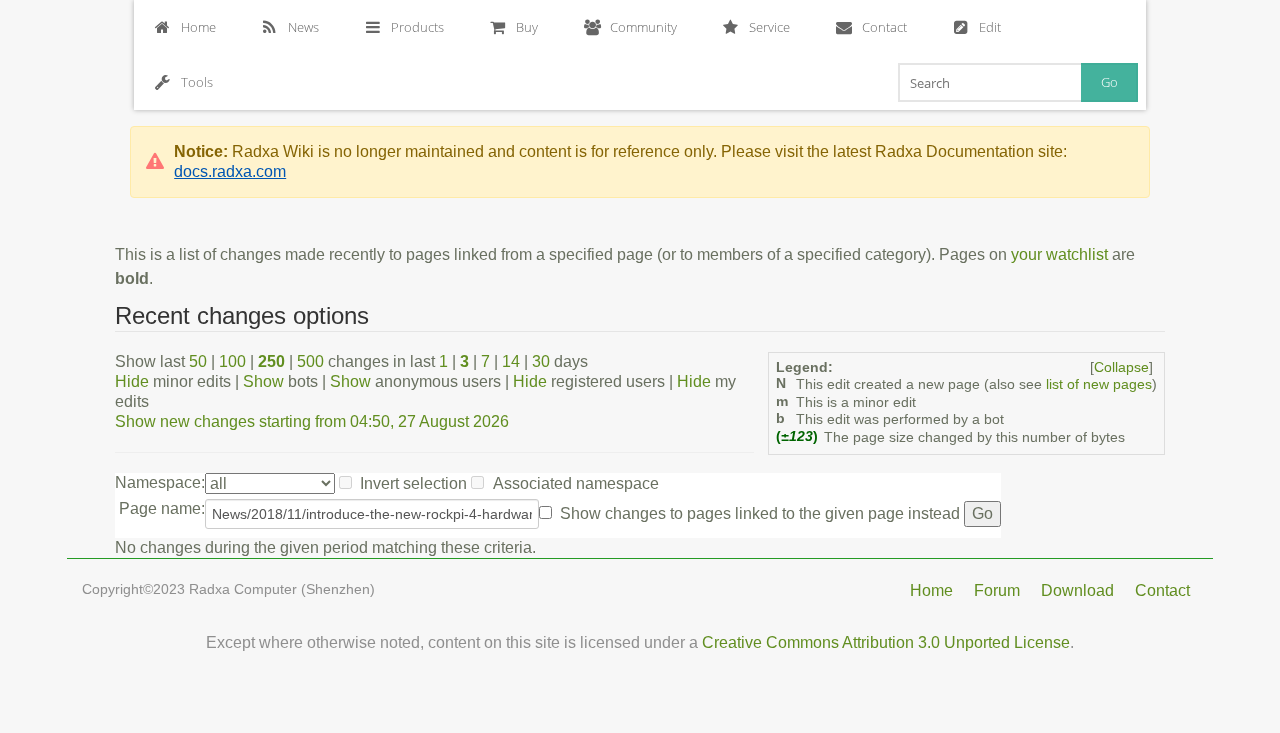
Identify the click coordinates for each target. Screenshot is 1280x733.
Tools (197, 82)
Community (643, 27)
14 (511, 361)
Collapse (1121, 367)
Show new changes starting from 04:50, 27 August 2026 (312, 421)
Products (417, 27)
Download (1077, 590)
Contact (884, 27)
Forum (997, 590)
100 (232, 361)
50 (198, 361)
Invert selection (413, 483)
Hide (132, 381)
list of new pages (1099, 384)
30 (541, 361)
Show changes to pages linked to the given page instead (760, 513)
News (303, 27)
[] (1121, 367)
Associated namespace (576, 483)
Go (1109, 82)
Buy (527, 27)
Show (263, 381)
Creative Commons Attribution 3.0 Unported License (886, 642)
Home (198, 27)
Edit (990, 27)
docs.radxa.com (230, 171)
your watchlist (1059, 254)
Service (769, 27)
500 (310, 361)
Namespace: (160, 482)
